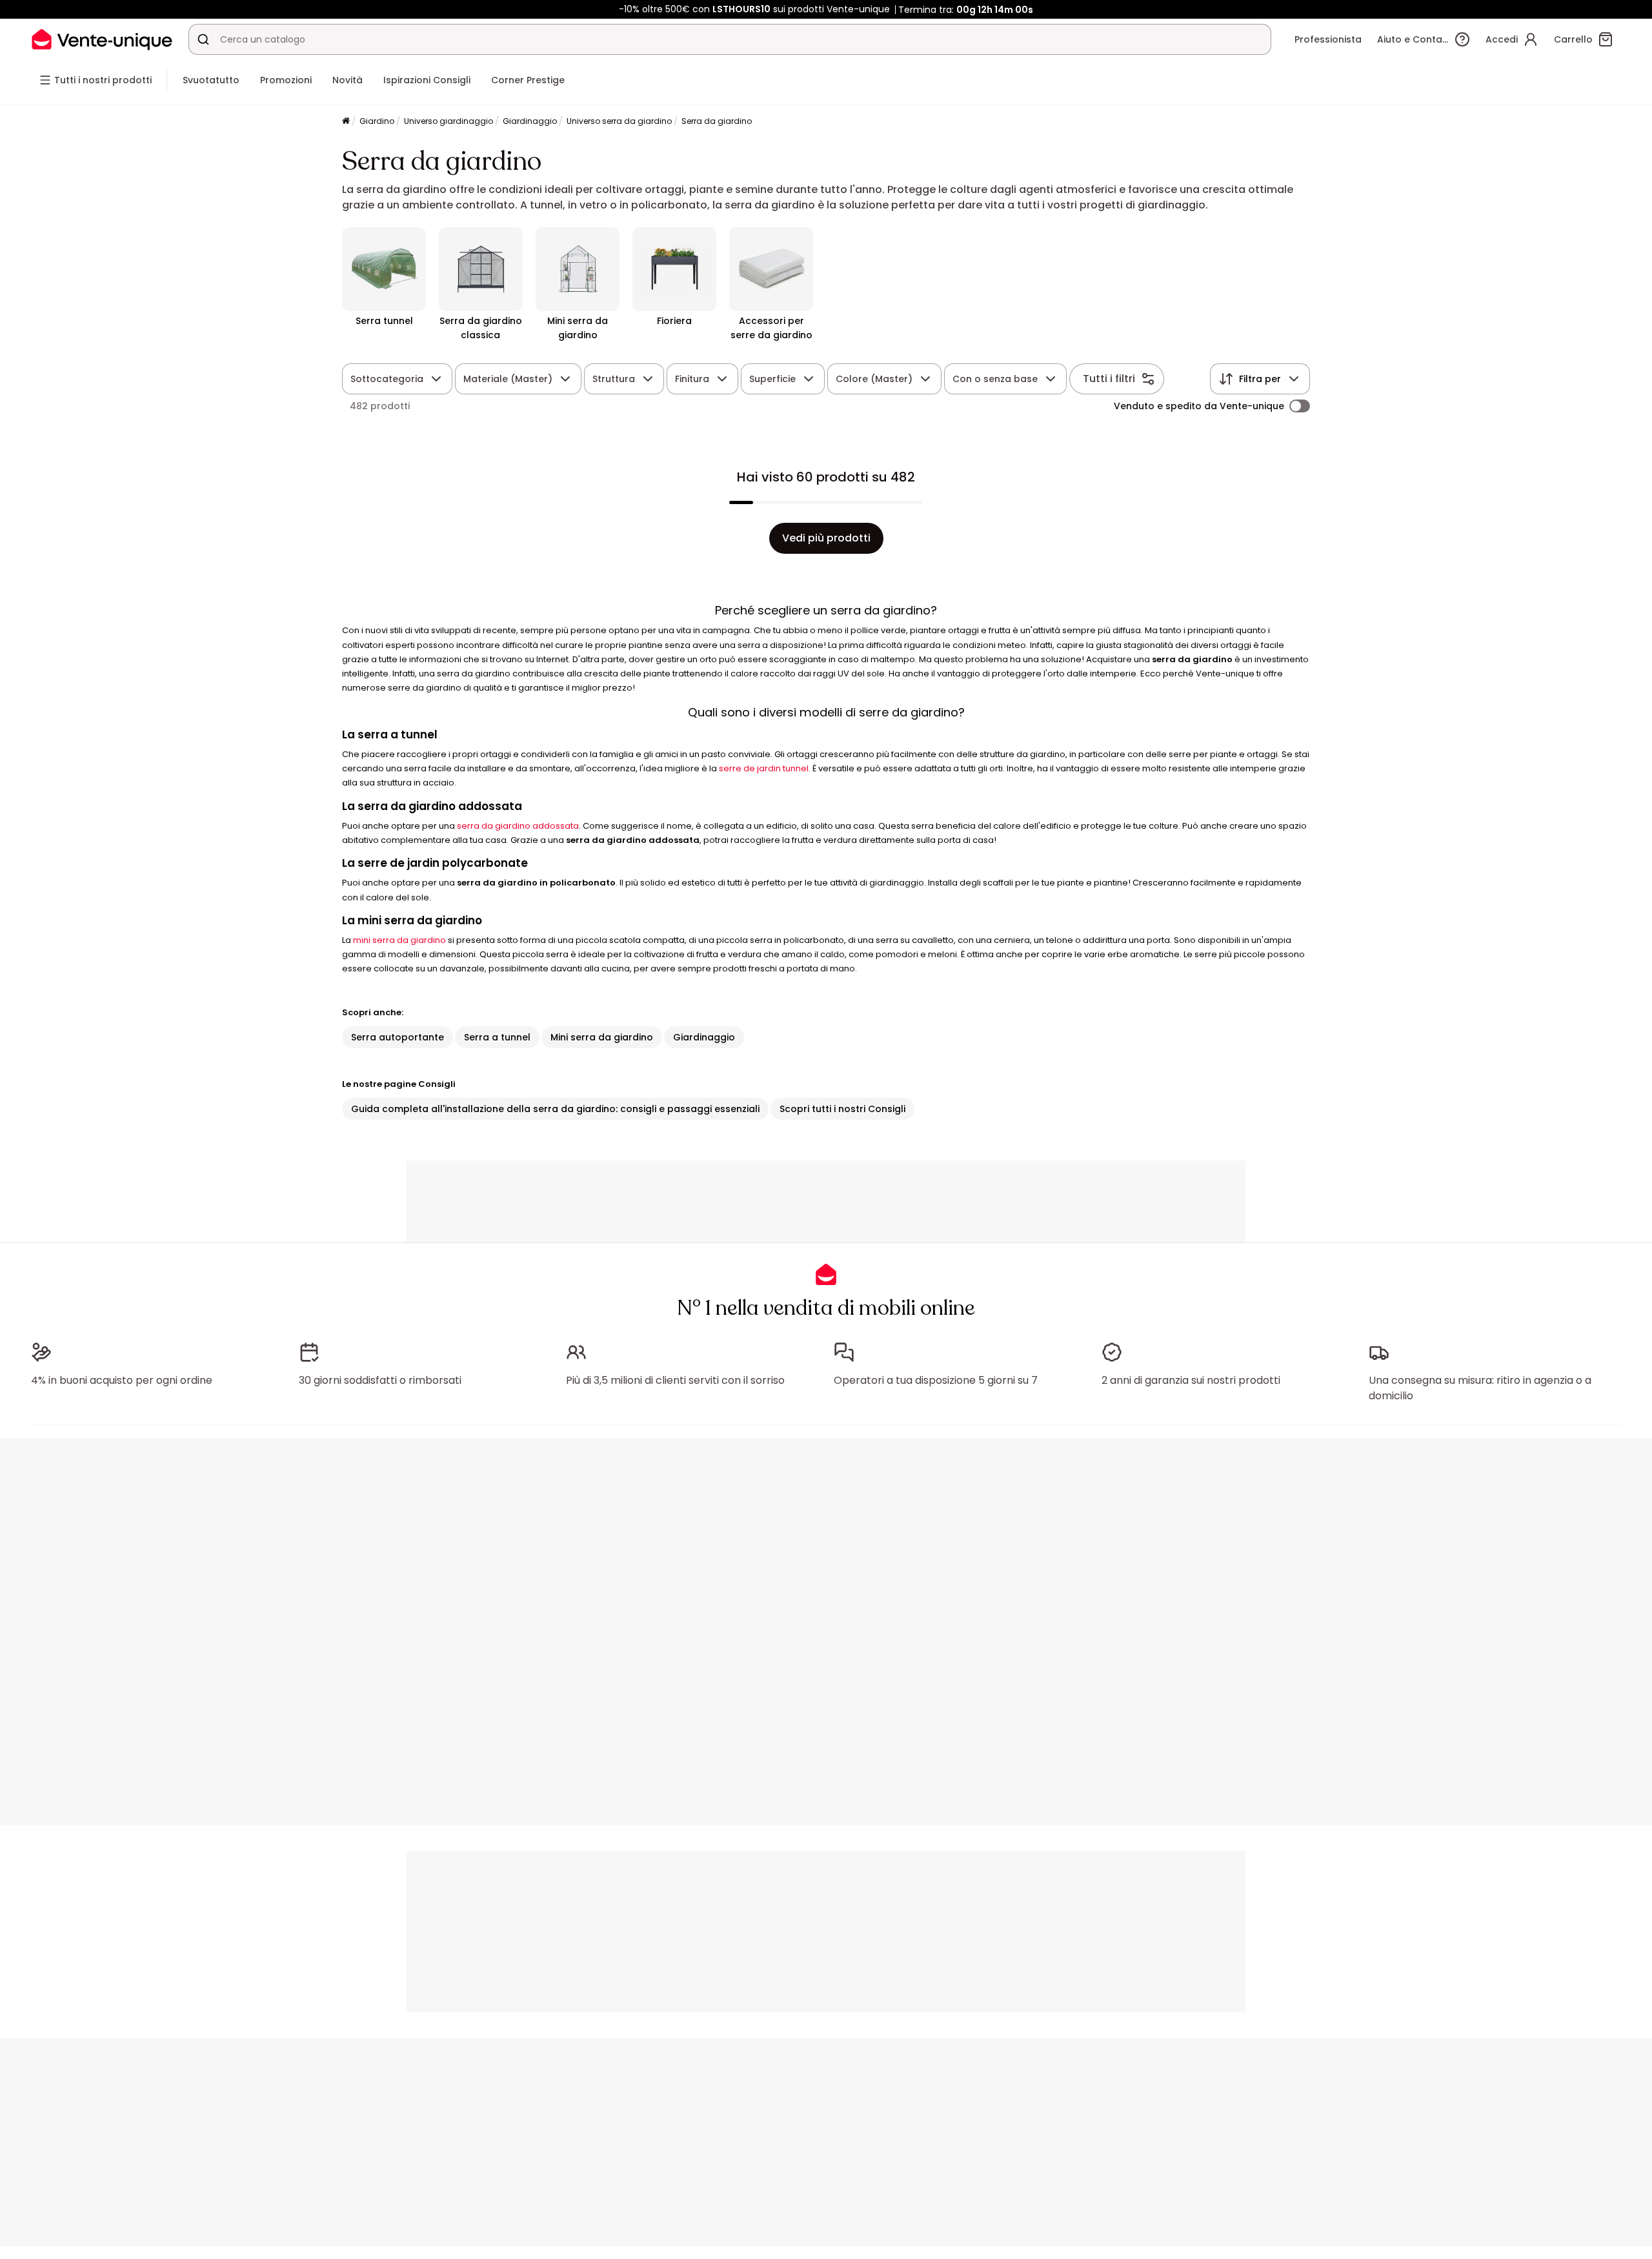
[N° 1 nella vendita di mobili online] (102, 39)
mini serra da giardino (399, 940)
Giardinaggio (530, 121)
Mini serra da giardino (602, 1037)
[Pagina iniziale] (346, 122)
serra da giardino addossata (518, 826)
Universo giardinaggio (448, 121)
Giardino (377, 121)
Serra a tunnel (497, 1037)
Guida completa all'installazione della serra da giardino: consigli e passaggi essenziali (555, 1109)
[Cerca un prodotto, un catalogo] (203, 39)
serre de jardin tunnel (764, 768)
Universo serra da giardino (619, 121)
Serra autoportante (398, 1037)
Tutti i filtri (1109, 379)
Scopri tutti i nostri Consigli (842, 1109)
